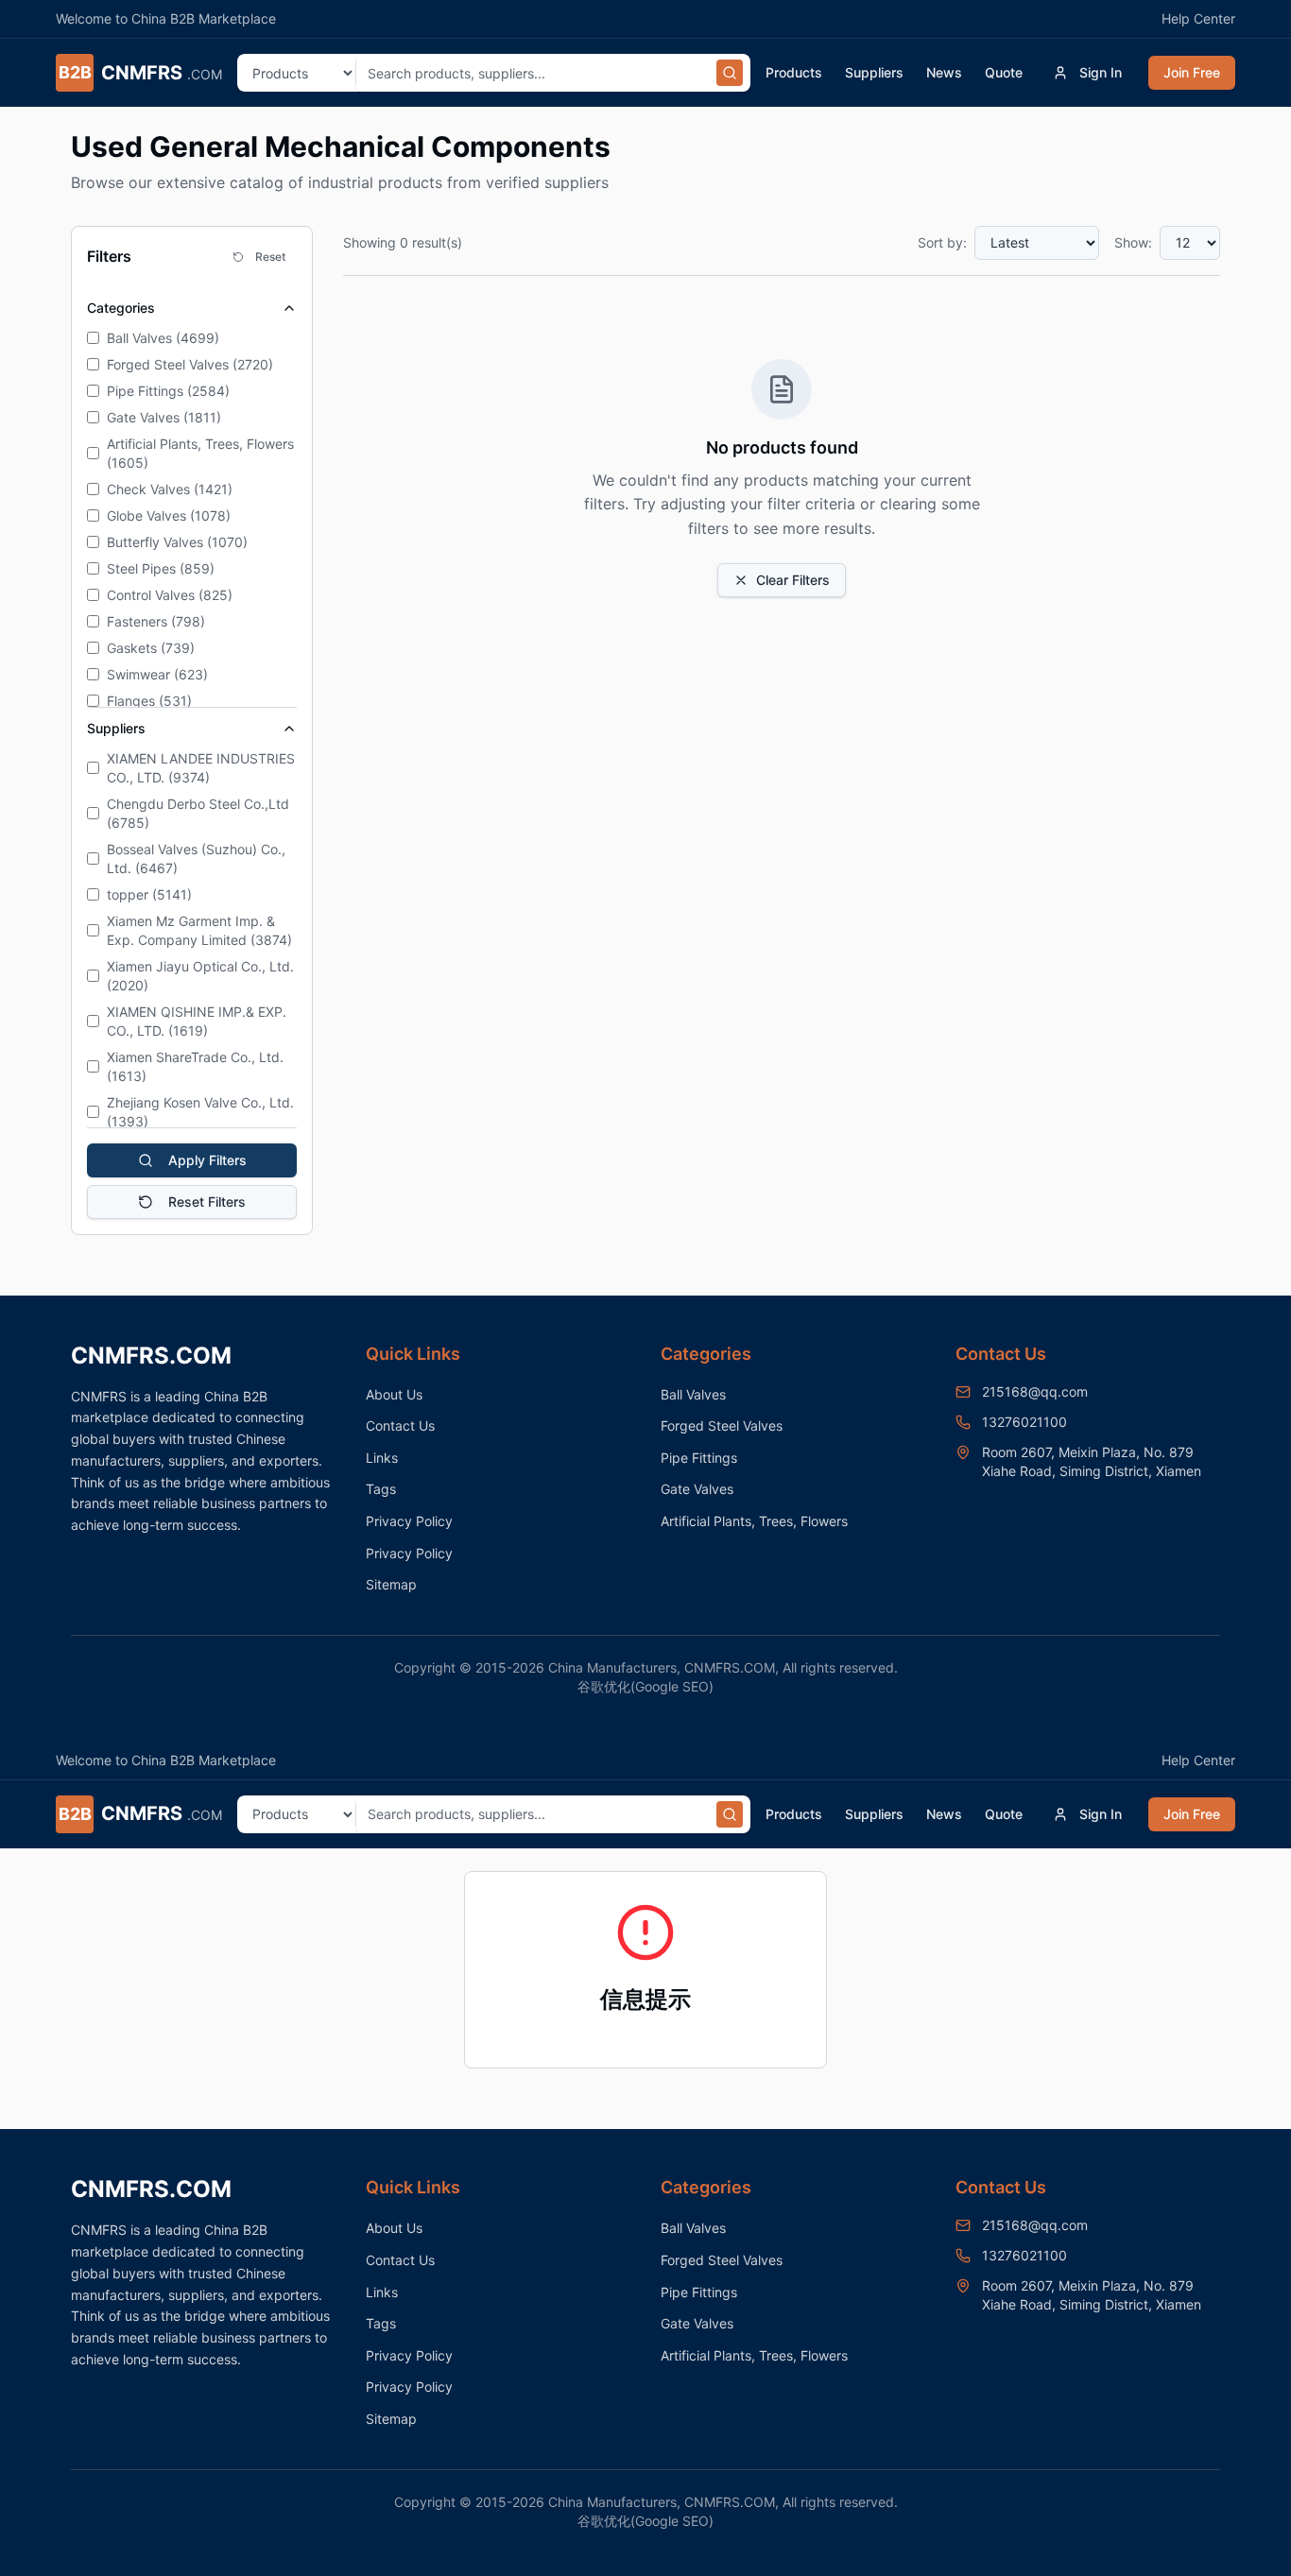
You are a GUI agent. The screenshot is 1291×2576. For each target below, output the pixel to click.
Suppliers (874, 72)
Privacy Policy (409, 1521)
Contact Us (400, 1425)
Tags (381, 1489)
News (944, 72)
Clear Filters (793, 580)
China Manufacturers (612, 1667)
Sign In (1101, 72)
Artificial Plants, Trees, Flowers (754, 1521)
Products (794, 72)
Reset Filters (207, 1202)
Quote (1004, 72)
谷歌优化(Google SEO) (645, 1686)
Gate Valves (697, 1489)
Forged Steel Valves (722, 1425)
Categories (121, 308)
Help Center (1198, 18)
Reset (270, 257)
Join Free (1192, 72)
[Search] (730, 73)
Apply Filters (207, 1160)
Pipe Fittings (699, 1458)
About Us (394, 1394)
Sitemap (391, 1584)
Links (382, 1458)
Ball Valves (693, 1394)
